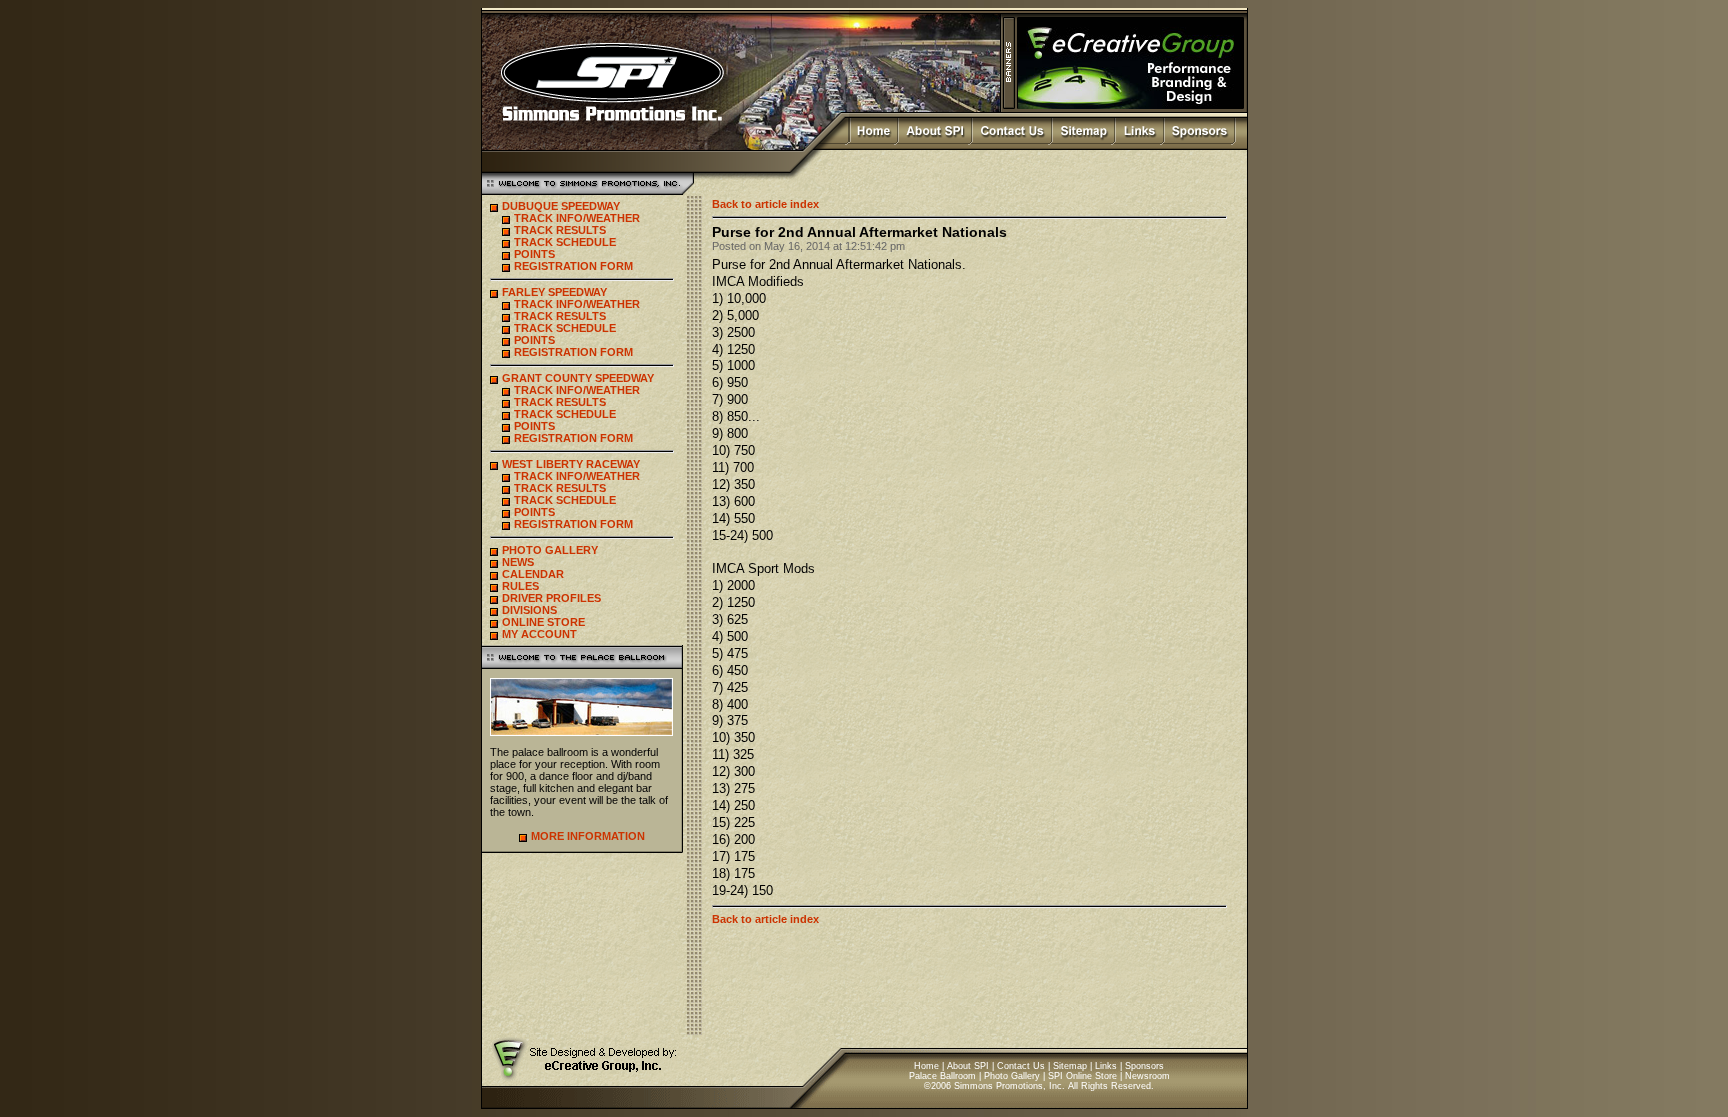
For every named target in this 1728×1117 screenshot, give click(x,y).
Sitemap (1070, 1066)
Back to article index (765, 204)
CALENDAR (533, 574)
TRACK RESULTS (560, 230)
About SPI (968, 1066)
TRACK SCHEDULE (565, 242)
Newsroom (1147, 1076)
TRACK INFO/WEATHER (577, 218)
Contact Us (1021, 1066)
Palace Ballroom (942, 1076)
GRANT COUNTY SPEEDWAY (578, 378)
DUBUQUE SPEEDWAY (561, 206)
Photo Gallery (1012, 1076)
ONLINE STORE (543, 622)
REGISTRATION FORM (573, 266)
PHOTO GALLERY (550, 550)
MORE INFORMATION (588, 836)
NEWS (518, 562)
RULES (520, 586)
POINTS (534, 254)
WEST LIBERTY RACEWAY (571, 464)
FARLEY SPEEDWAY (554, 292)
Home (926, 1066)
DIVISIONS (529, 610)
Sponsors (1144, 1066)
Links (1106, 1066)
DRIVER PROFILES (551, 598)
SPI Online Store (1082, 1076)
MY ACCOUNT (539, 634)
